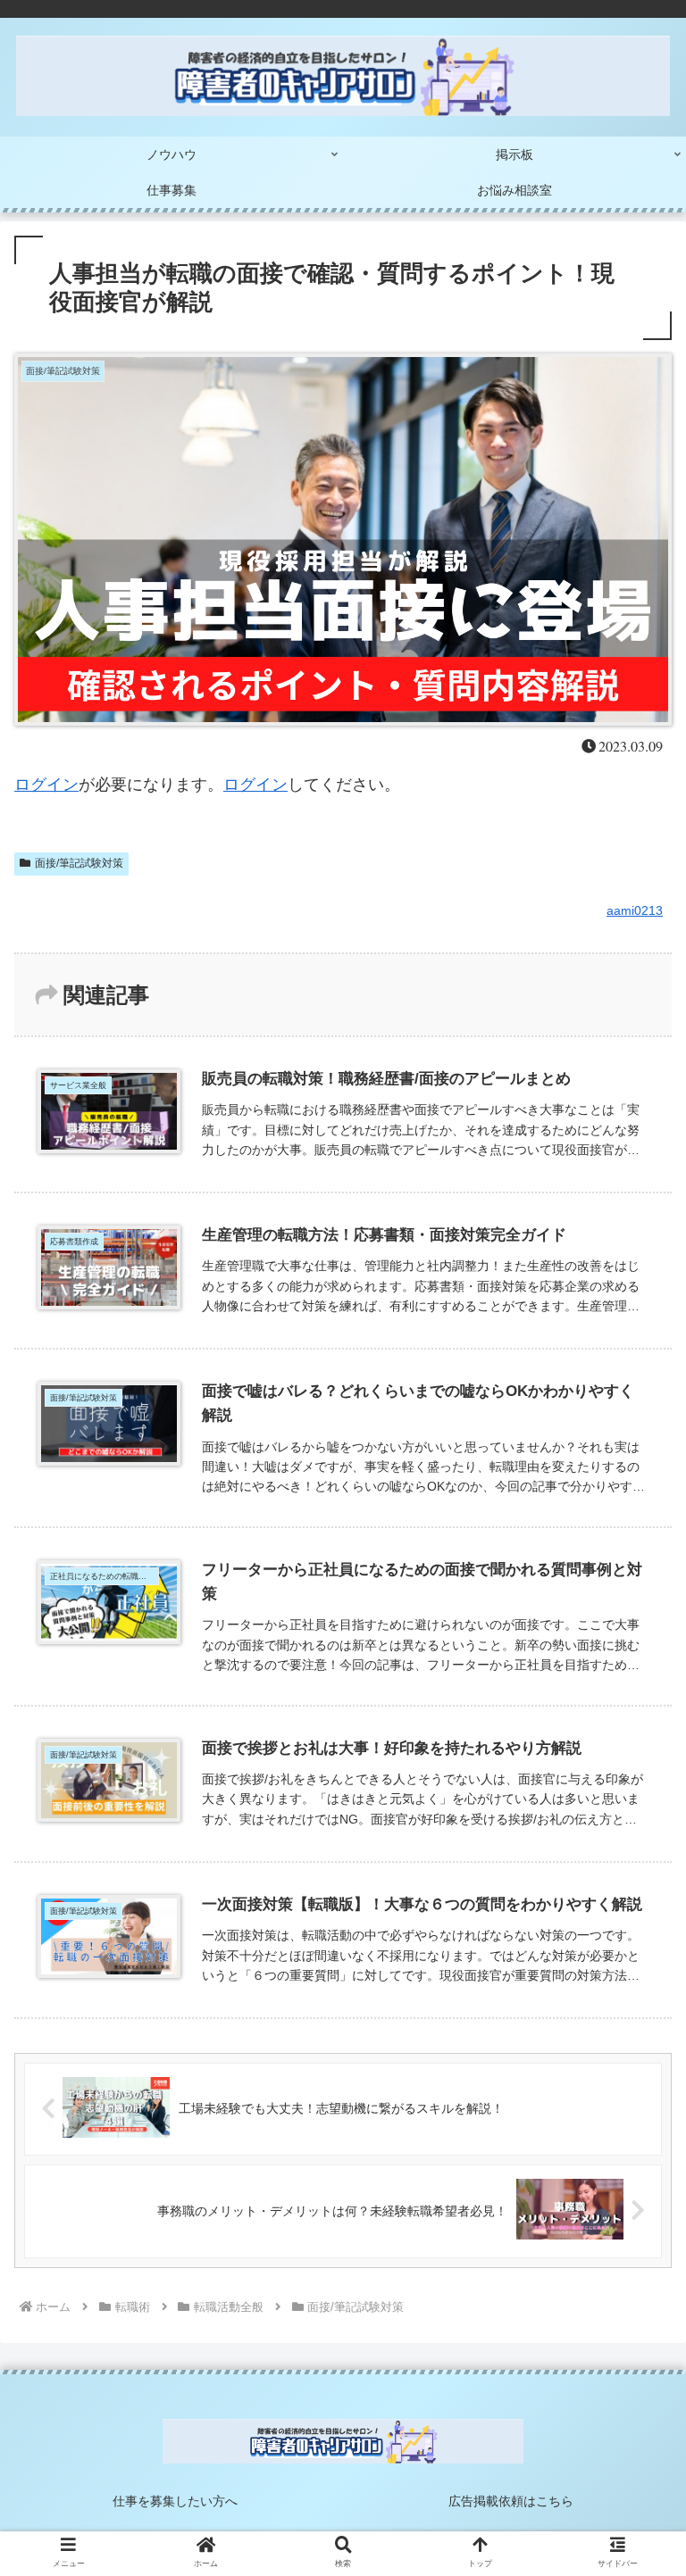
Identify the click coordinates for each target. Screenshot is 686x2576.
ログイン (46, 785)
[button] (633, 1861)
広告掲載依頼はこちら (511, 2501)
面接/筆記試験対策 (79, 863)
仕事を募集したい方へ (175, 2501)
